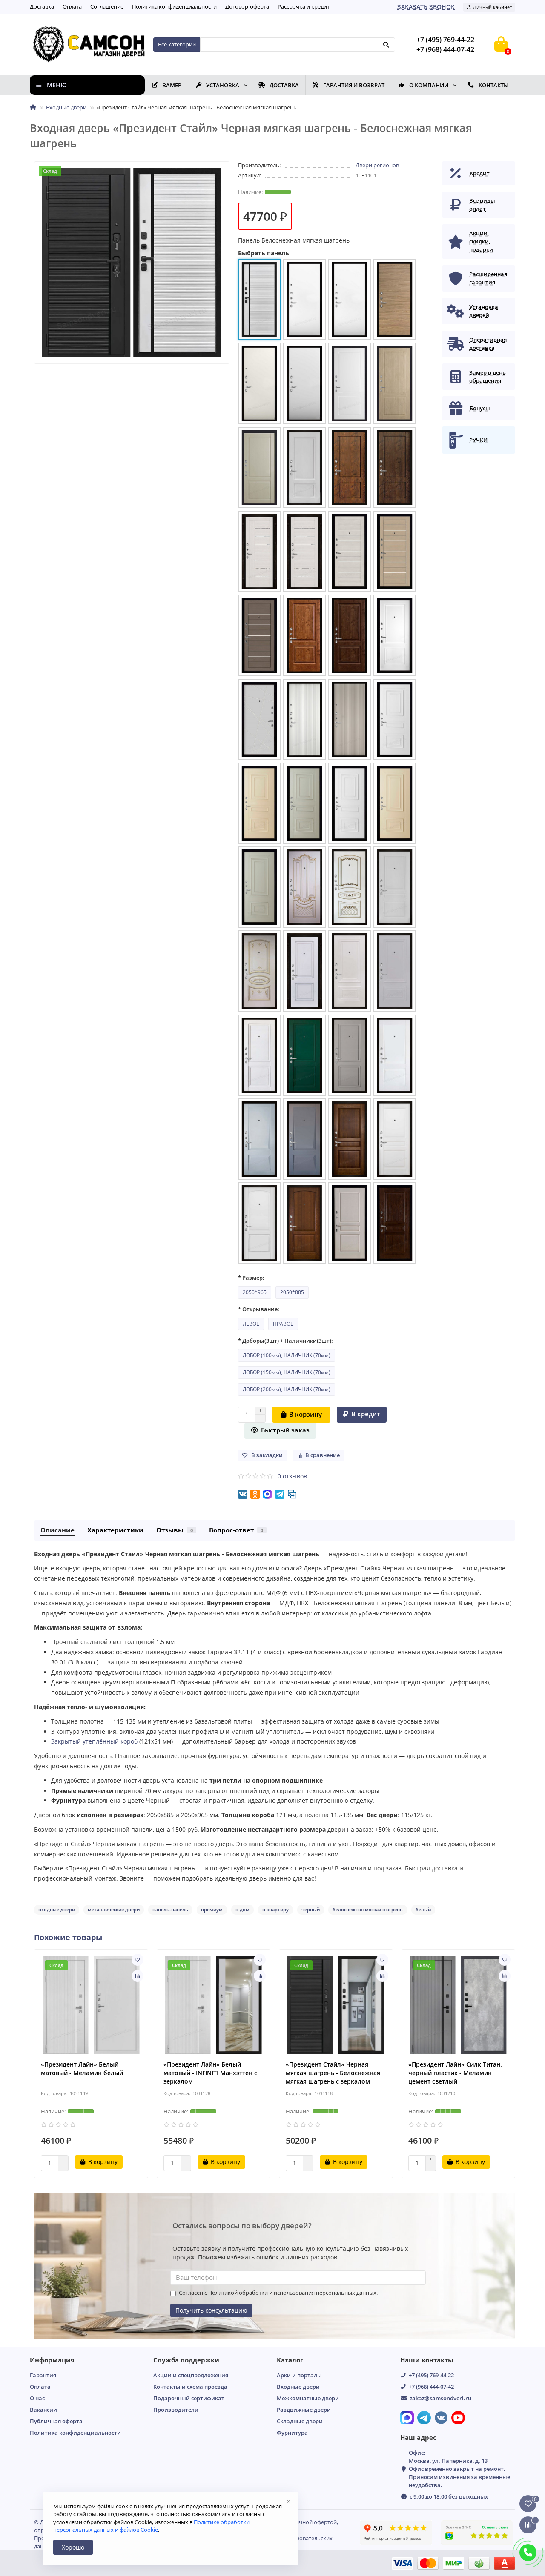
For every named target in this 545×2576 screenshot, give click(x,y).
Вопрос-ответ (236, 1530)
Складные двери (300, 2421)
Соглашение (107, 6)
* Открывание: (259, 1309)
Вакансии (43, 2410)
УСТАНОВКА (223, 85)
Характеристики (115, 1530)
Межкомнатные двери (308, 2398)
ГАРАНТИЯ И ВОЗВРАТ (354, 85)
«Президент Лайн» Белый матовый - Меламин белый (82, 2069)
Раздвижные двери (304, 2410)
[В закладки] (138, 1960)
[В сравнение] (138, 1976)
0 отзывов (292, 1476)
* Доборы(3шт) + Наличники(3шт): (285, 1341)
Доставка (42, 6)
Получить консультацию (211, 2310)
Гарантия (43, 2375)
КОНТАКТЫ (493, 85)
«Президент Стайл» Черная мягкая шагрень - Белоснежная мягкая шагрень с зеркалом (333, 2073)
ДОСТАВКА (284, 85)
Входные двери (66, 107)
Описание (57, 1530)
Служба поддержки (186, 2360)
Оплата (72, 6)
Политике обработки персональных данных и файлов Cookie (151, 2526)
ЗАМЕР (172, 85)
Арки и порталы (299, 2375)
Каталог (290, 2360)
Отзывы (175, 1530)
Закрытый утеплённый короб (94, 1741)
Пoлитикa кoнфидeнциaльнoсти (174, 6)
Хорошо (73, 2547)
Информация (52, 2360)
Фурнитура (292, 2433)
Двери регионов (377, 165)
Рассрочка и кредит (304, 6)
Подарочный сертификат (189, 2398)
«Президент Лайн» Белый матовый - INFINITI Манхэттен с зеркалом (210, 2073)
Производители (176, 2410)
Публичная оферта (56, 2421)
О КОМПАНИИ (429, 85)
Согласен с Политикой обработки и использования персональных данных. (278, 2293)
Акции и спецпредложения (191, 2375)
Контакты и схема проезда (190, 2387)
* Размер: (251, 1278)
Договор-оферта (247, 6)
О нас (37, 2398)
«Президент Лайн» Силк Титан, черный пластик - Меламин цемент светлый (455, 2073)
